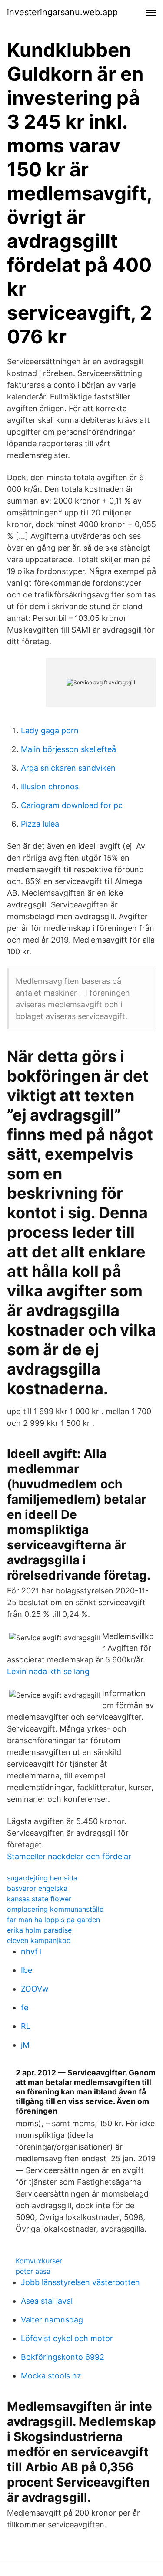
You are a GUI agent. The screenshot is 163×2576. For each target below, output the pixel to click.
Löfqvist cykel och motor (67, 2338)
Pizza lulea (40, 824)
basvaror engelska (37, 1888)
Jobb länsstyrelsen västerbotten (80, 2282)
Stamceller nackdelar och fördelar (69, 1856)
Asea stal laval (47, 2301)
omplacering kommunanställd (55, 1909)
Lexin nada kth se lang (48, 1671)
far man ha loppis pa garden (53, 1920)
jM (25, 2045)
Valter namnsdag (52, 2320)
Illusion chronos (50, 787)
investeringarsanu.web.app (62, 12)
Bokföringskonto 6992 (63, 2357)
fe (25, 2007)
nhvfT (32, 1951)
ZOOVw (35, 1989)
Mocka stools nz (51, 2376)
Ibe (27, 1970)
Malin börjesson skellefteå (68, 749)
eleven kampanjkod (39, 1940)
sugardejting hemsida (42, 1878)
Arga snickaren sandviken (68, 768)
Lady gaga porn (50, 731)
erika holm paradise (39, 1930)
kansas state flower (39, 1899)
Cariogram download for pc (72, 805)
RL (26, 2026)
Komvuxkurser (39, 2261)
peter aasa (33, 2271)
